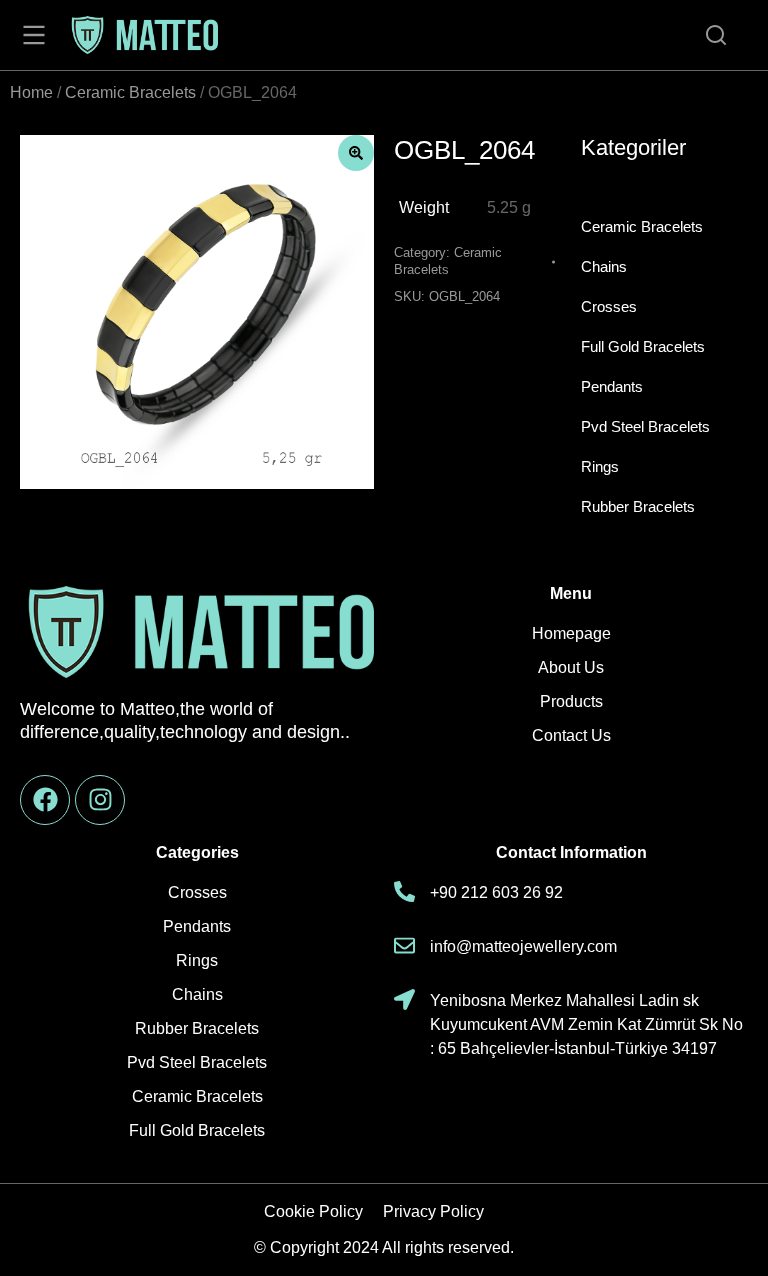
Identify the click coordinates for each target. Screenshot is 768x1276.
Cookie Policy (313, 1211)
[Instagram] (100, 800)
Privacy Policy (433, 1211)
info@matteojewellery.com (523, 946)
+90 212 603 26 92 (496, 892)
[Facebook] (45, 800)
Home (31, 92)
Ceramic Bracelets (130, 92)
